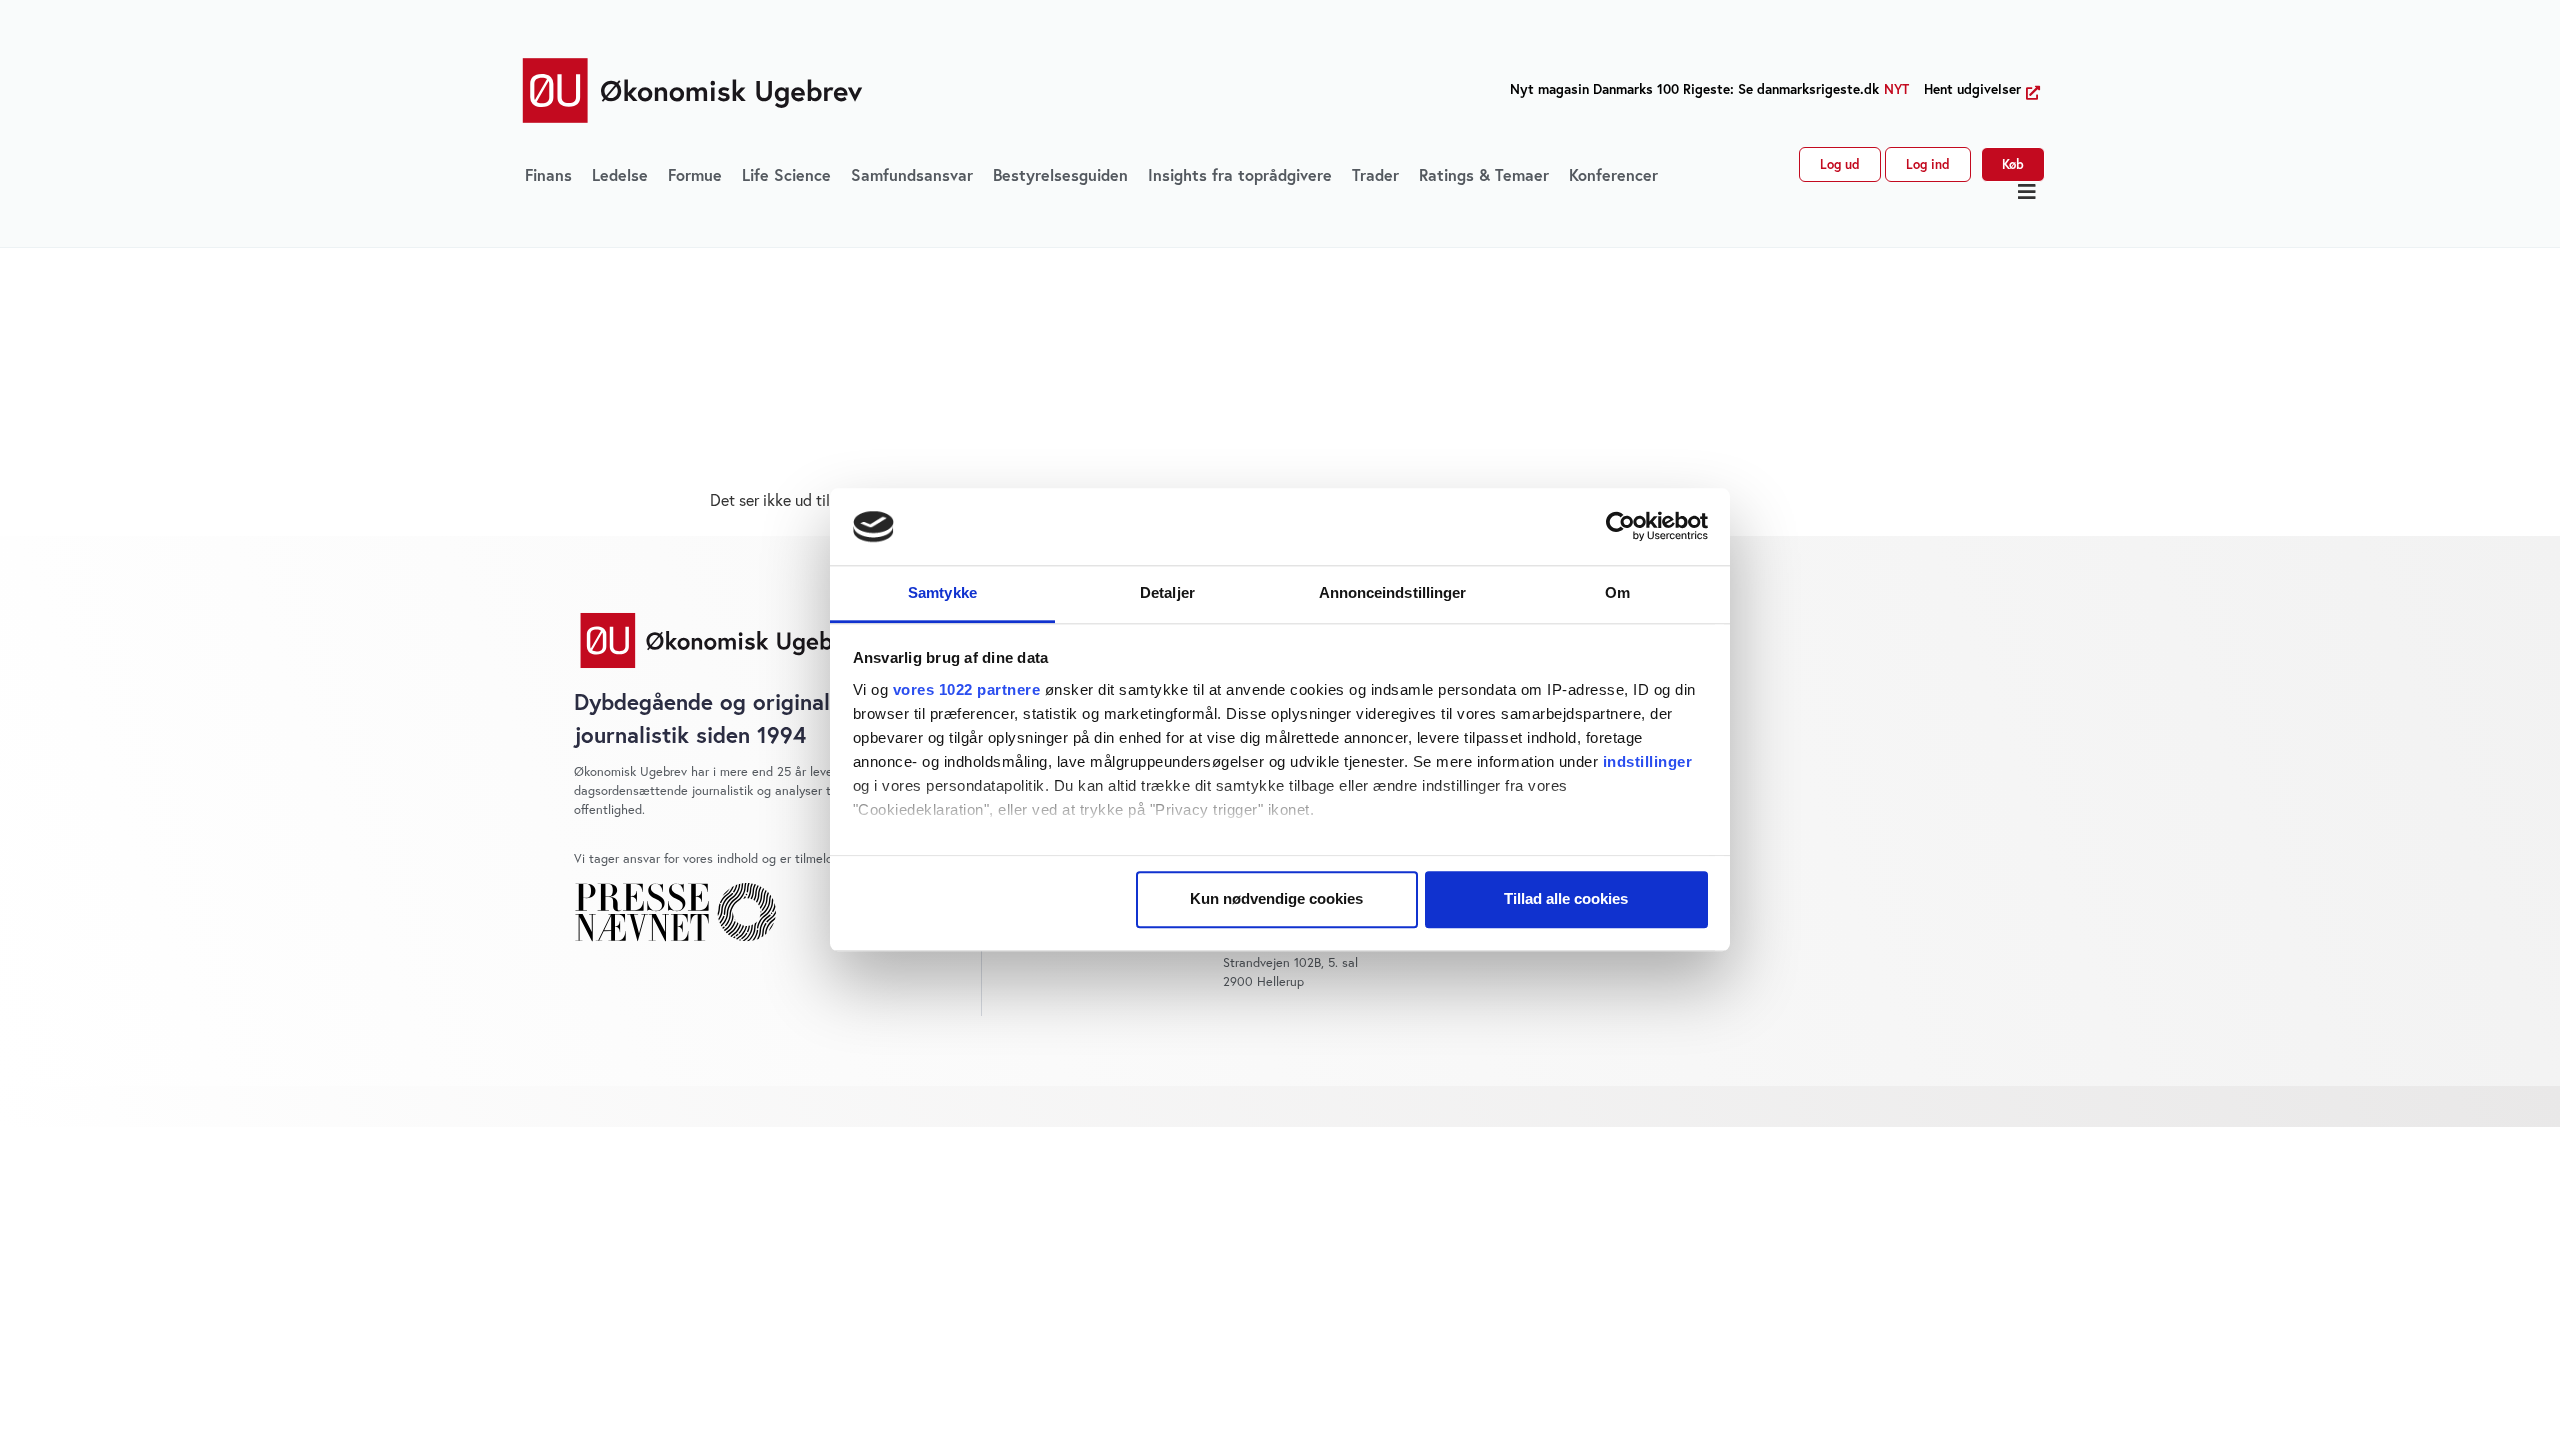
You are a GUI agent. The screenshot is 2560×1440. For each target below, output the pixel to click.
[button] (2027, 192)
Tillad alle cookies (1566, 899)
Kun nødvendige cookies (1276, 899)
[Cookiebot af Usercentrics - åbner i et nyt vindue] (1620, 527)
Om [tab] (1617, 592)
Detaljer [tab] (1167, 592)
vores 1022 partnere (967, 689)
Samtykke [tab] (942, 592)
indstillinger (1648, 761)
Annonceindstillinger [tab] (1393, 592)
